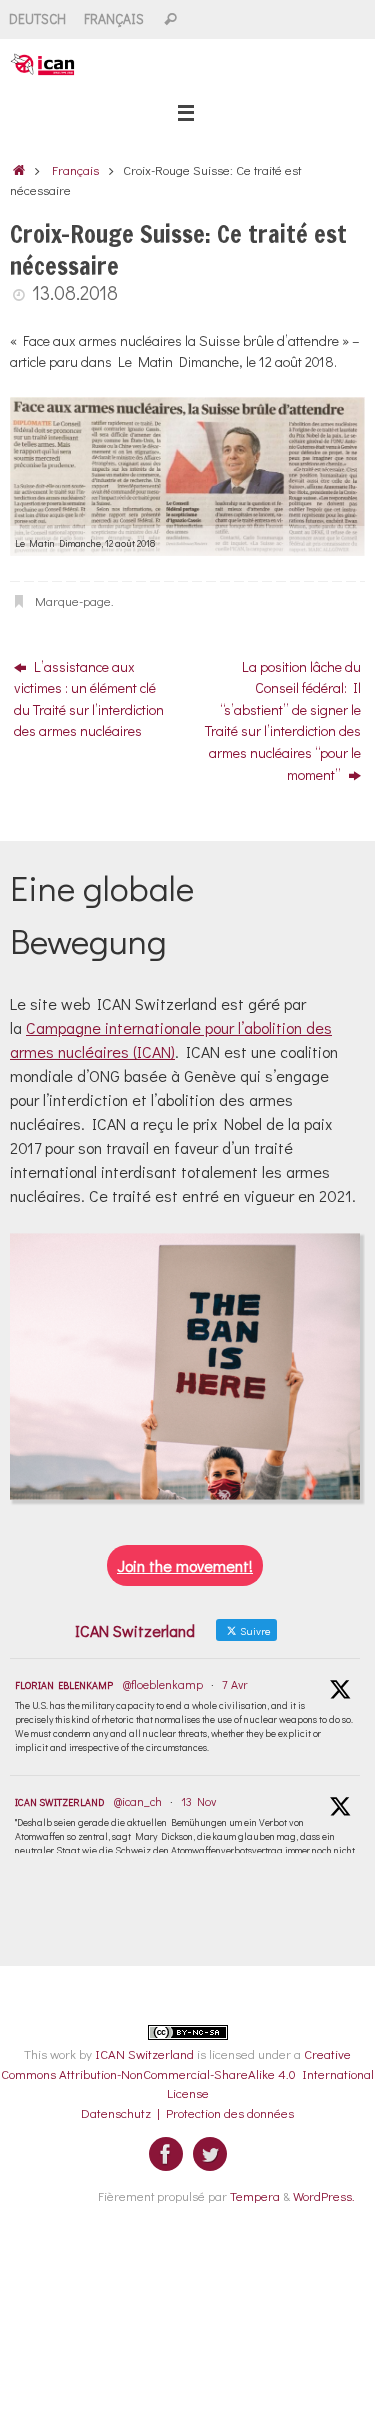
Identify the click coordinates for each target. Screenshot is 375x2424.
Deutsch (37, 19)
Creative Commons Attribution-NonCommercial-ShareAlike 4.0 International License (187, 2073)
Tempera (255, 2195)
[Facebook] (166, 2154)
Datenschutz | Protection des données (187, 2112)
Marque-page (73, 600)
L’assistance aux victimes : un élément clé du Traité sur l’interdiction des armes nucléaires (89, 699)
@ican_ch (138, 1801)
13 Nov (198, 1801)
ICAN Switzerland (59, 1802)
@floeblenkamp (163, 1684)
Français (114, 19)
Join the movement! (185, 1565)
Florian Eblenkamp (64, 1685)
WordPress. (324, 2195)
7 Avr (234, 1684)
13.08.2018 (75, 292)
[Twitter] (210, 2154)
